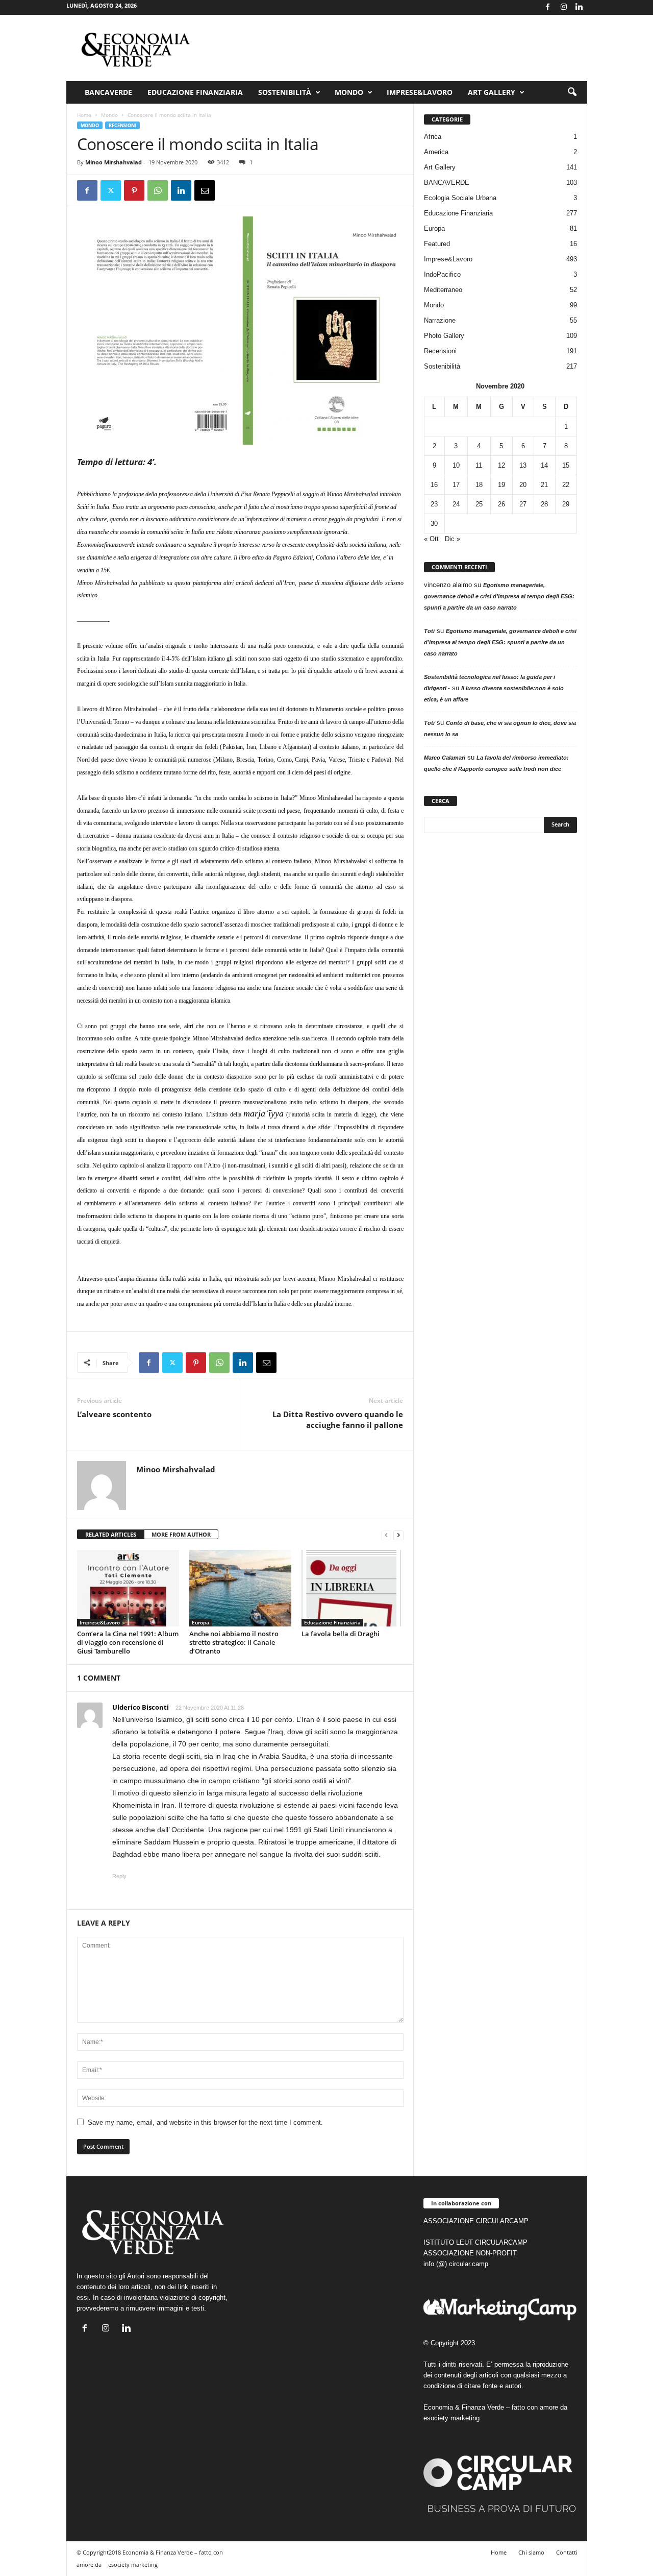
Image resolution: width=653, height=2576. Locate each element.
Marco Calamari (445, 758)
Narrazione (440, 320)
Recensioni (122, 125)
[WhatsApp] (158, 190)
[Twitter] (111, 190)
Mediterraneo (443, 290)
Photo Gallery (444, 336)
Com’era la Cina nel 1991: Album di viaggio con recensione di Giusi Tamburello (128, 1642)
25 (479, 504)
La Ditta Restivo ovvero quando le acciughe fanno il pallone (338, 1419)
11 (479, 465)
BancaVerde (108, 92)
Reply (119, 1876)
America (436, 152)
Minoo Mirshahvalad (114, 162)
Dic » (453, 539)
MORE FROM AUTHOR (181, 1534)
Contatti (567, 2552)
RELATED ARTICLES (111, 1534)
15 (566, 465)
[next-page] (398, 1535)
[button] (572, 92)
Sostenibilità (285, 92)
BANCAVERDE (447, 183)
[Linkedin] (580, 7)
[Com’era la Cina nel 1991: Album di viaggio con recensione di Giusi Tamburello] (128, 1588)
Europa (200, 1622)
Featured (437, 244)
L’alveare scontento (114, 1414)
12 (501, 465)
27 (523, 504)
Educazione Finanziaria (195, 92)
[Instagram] (564, 7)
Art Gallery (440, 167)
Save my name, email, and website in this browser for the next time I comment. (205, 2122)
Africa (433, 137)
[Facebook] (548, 7)
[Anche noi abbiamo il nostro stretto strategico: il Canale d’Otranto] (240, 1588)
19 (501, 485)
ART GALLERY (492, 92)
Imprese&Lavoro (420, 92)
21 (544, 485)
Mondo (349, 92)
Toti (429, 631)
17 (456, 485)
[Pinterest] (134, 190)
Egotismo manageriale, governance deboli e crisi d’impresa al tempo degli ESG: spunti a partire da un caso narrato (499, 596)
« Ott (431, 539)
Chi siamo (531, 2552)
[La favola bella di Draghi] (353, 1588)
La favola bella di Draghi (341, 1634)
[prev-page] (386, 1535)
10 (456, 465)
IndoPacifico (442, 274)
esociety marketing (451, 2418)
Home (84, 115)
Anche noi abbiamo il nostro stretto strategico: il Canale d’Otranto (234, 1642)
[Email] (205, 190)
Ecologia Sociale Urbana (460, 198)
